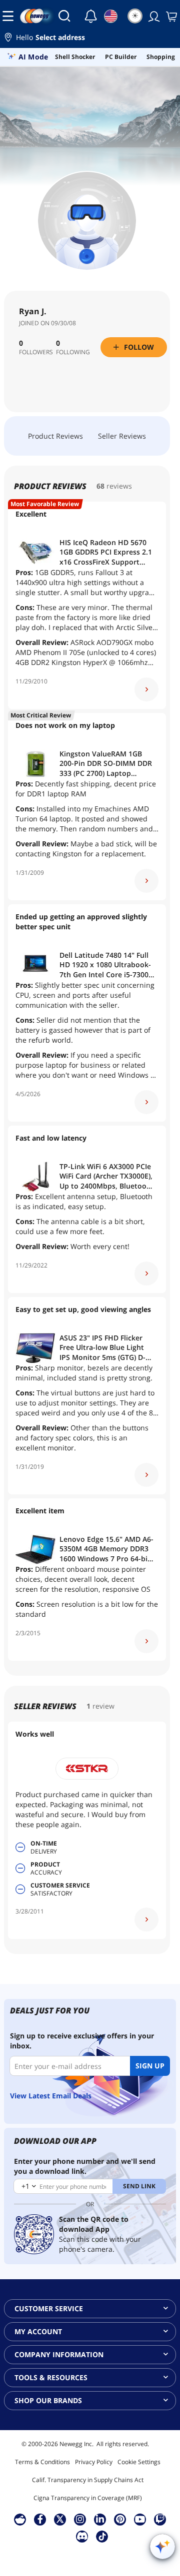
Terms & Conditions (42, 2462)
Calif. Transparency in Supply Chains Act (88, 2480)
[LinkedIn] (100, 2519)
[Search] (64, 16)
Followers (36, 352)
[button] (90, 39)
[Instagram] (80, 2519)
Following (73, 352)
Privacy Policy (94, 2462)
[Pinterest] (120, 2519)
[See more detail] (146, 689)
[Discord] (82, 2536)
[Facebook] (40, 2519)
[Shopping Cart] (170, 16)
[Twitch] (160, 2519)
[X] (60, 2519)
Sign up (150, 2066)
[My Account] (153, 16)
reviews (119, 486)
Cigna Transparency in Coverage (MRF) (88, 2498)
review (103, 1706)
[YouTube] (140, 2519)
